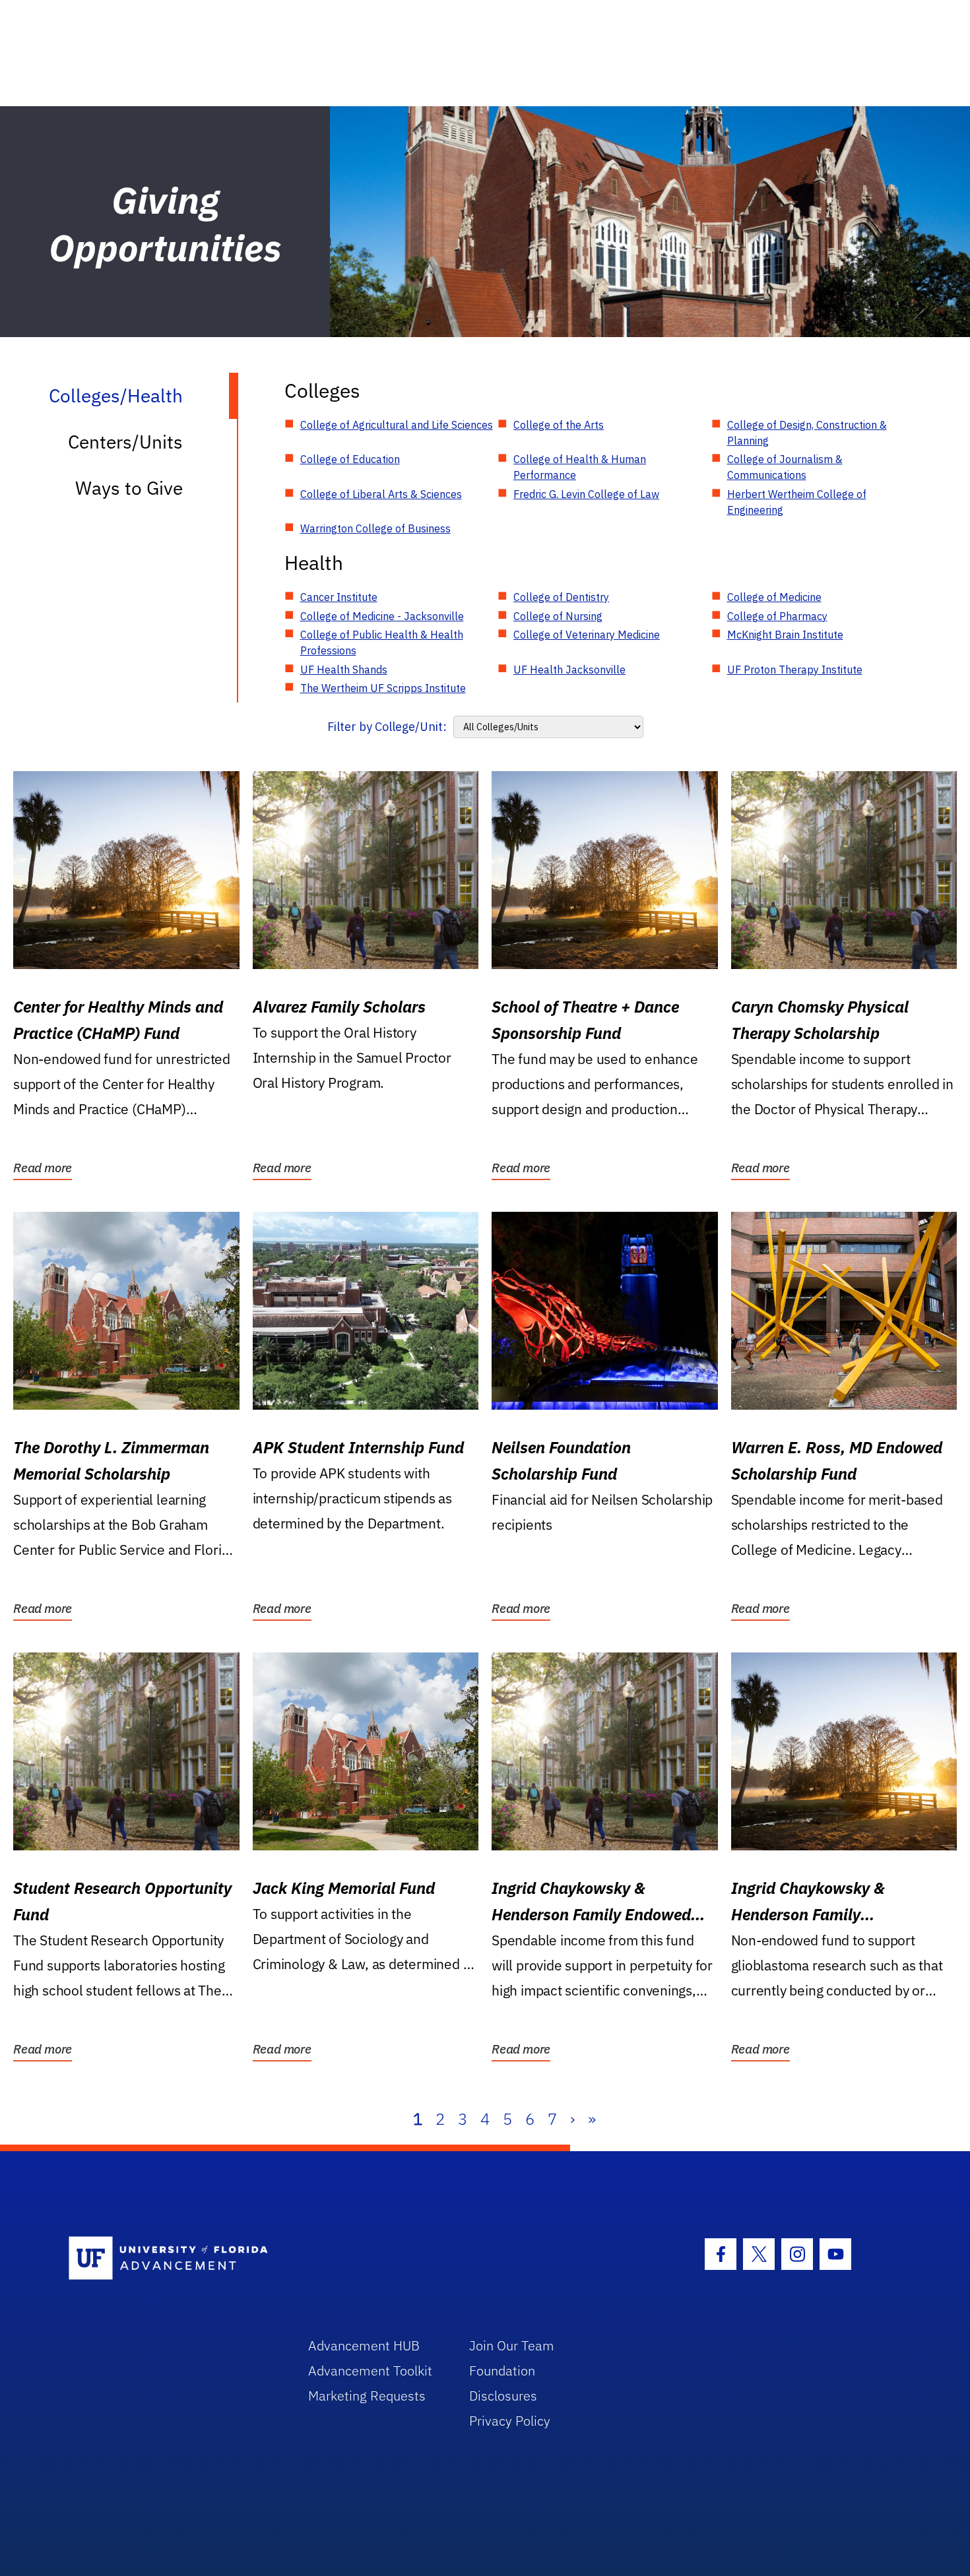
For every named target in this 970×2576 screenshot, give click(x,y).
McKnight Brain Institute (785, 635)
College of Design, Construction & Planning (807, 433)
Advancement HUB (364, 2345)
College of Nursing (558, 616)
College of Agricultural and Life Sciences (397, 425)
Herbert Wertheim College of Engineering (797, 502)
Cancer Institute (339, 597)
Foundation (502, 2371)
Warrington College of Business (375, 528)
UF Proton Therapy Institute (795, 670)
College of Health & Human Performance (580, 467)
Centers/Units (125, 442)
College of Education (350, 459)
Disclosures (503, 2396)
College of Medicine (774, 597)
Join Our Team (512, 2345)
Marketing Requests (367, 2396)
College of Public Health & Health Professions (382, 643)
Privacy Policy (510, 2421)
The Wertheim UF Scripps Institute (383, 688)
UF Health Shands (344, 670)
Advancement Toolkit (370, 2371)
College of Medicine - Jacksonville (382, 616)
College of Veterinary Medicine (587, 635)
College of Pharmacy (777, 616)
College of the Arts (559, 425)
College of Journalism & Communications (785, 467)
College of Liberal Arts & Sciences (381, 494)
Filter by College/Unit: (387, 727)
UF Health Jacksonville (569, 670)
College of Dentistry (561, 597)
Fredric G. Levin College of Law (586, 494)
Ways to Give (129, 488)
